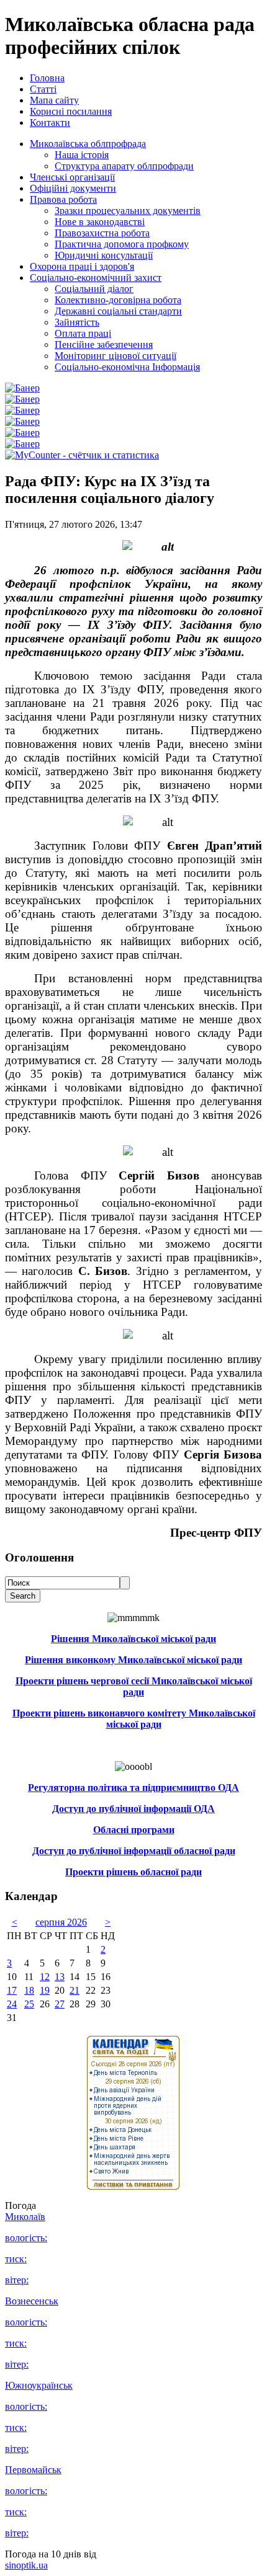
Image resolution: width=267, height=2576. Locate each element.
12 (45, 1977)
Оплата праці (83, 333)
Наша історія (82, 155)
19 (45, 1990)
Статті (43, 89)
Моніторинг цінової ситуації (115, 356)
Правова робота (63, 199)
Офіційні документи (73, 188)
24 (12, 2004)
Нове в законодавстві (100, 222)
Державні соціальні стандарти (118, 311)
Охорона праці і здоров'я (82, 266)
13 (60, 1977)
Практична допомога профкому (122, 244)
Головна (47, 78)
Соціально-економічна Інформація (127, 367)
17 (12, 1990)
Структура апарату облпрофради (124, 166)
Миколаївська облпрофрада (88, 144)
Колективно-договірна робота (118, 300)
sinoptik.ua (26, 2565)
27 (60, 2004)
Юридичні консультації (104, 255)
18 (29, 1990)
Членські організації (72, 177)
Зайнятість (77, 322)
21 (75, 1990)
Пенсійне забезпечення (104, 344)
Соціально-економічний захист (96, 278)
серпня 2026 (61, 1922)
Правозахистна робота (102, 233)
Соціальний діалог (94, 289)
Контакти (50, 122)
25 (29, 2004)
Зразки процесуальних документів (128, 211)
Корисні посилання (71, 111)
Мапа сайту (54, 100)
